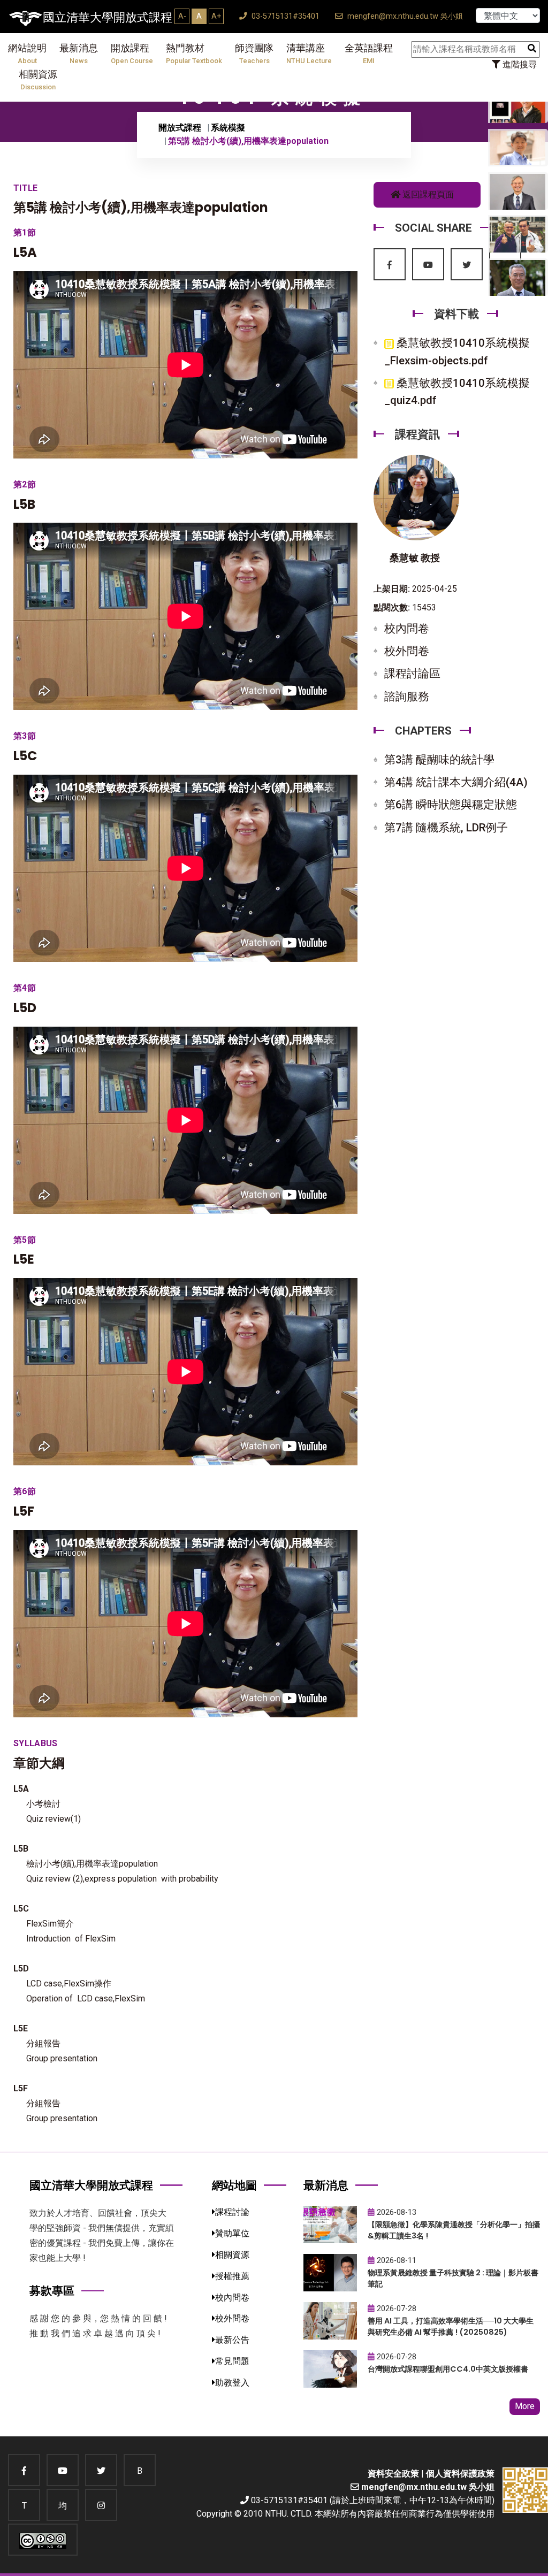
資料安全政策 (393, 2474)
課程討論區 (412, 674)
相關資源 (38, 80)
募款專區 (52, 2291)
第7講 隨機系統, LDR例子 (446, 828)
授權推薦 (232, 2276)
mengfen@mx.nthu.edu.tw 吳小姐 (404, 16)
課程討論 (232, 2212)
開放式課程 (180, 128)
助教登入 (232, 2383)
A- (182, 16)
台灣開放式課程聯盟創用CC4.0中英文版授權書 (448, 2369)
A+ (216, 16)
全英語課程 (369, 54)
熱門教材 (194, 54)
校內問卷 (407, 629)
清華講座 (309, 54)
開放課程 (132, 54)
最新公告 (232, 2340)
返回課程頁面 (427, 194)
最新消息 (79, 54)
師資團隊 (254, 54)
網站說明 (27, 54)
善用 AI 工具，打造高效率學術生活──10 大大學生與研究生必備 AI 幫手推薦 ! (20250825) (451, 2326)
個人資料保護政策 (460, 2474)
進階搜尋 (519, 64)
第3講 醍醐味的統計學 (439, 760)
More (525, 2406)
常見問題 (232, 2361)
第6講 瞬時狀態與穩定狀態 (451, 805)
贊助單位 (232, 2233)
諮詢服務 (407, 697)
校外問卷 (407, 651)
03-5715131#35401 (284, 16)
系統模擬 (228, 128)
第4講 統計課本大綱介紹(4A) (456, 782)
